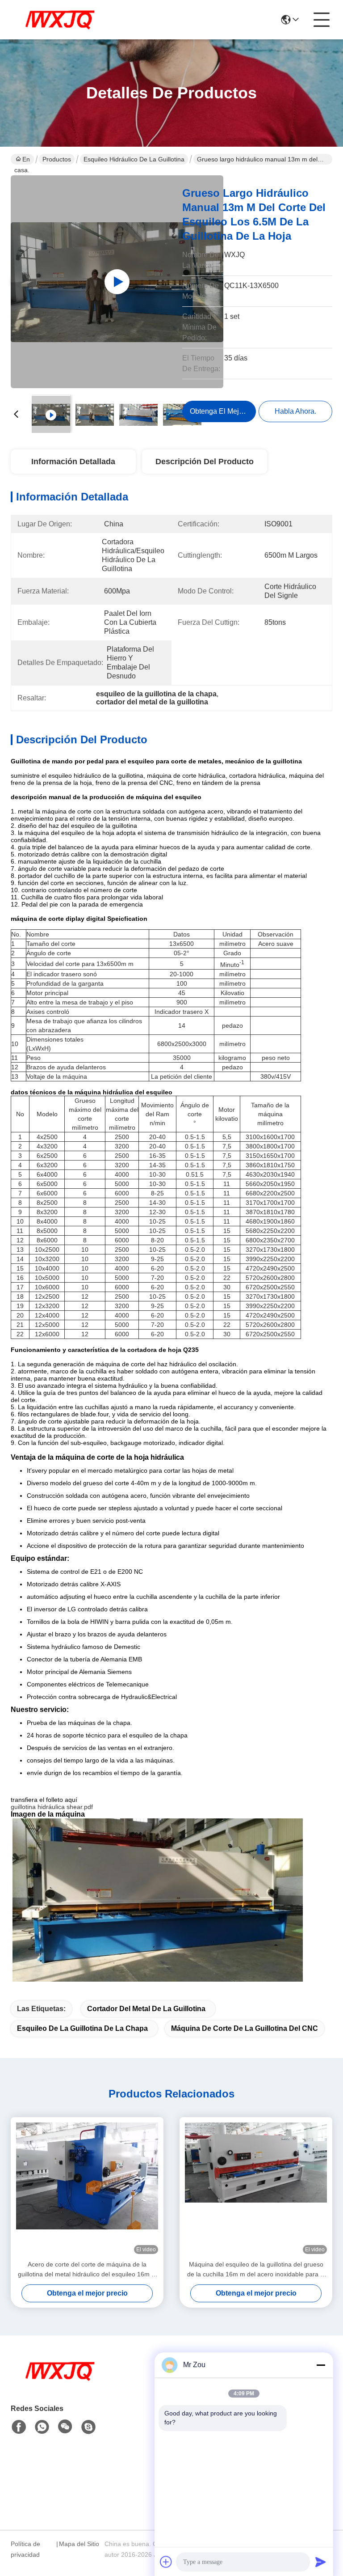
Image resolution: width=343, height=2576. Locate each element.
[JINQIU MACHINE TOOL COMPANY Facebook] (19, 2427)
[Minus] (321, 2365)
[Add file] (166, 2562)
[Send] (321, 2562)
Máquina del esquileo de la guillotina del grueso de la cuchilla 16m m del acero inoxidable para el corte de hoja (256, 2270)
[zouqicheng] (88, 2427)
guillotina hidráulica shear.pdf (52, 1807)
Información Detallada (73, 462)
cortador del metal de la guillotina (146, 2009)
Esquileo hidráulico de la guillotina (134, 159)
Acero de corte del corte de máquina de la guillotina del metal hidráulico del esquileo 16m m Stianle (87, 2270)
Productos (57, 159)
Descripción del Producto (205, 462)
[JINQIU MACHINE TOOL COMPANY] (60, 20)
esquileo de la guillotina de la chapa (82, 2028)
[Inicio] (60, 2382)
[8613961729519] (42, 2427)
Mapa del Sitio (79, 2544)
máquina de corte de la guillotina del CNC (245, 2028)
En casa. (22, 160)
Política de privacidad (25, 2549)
